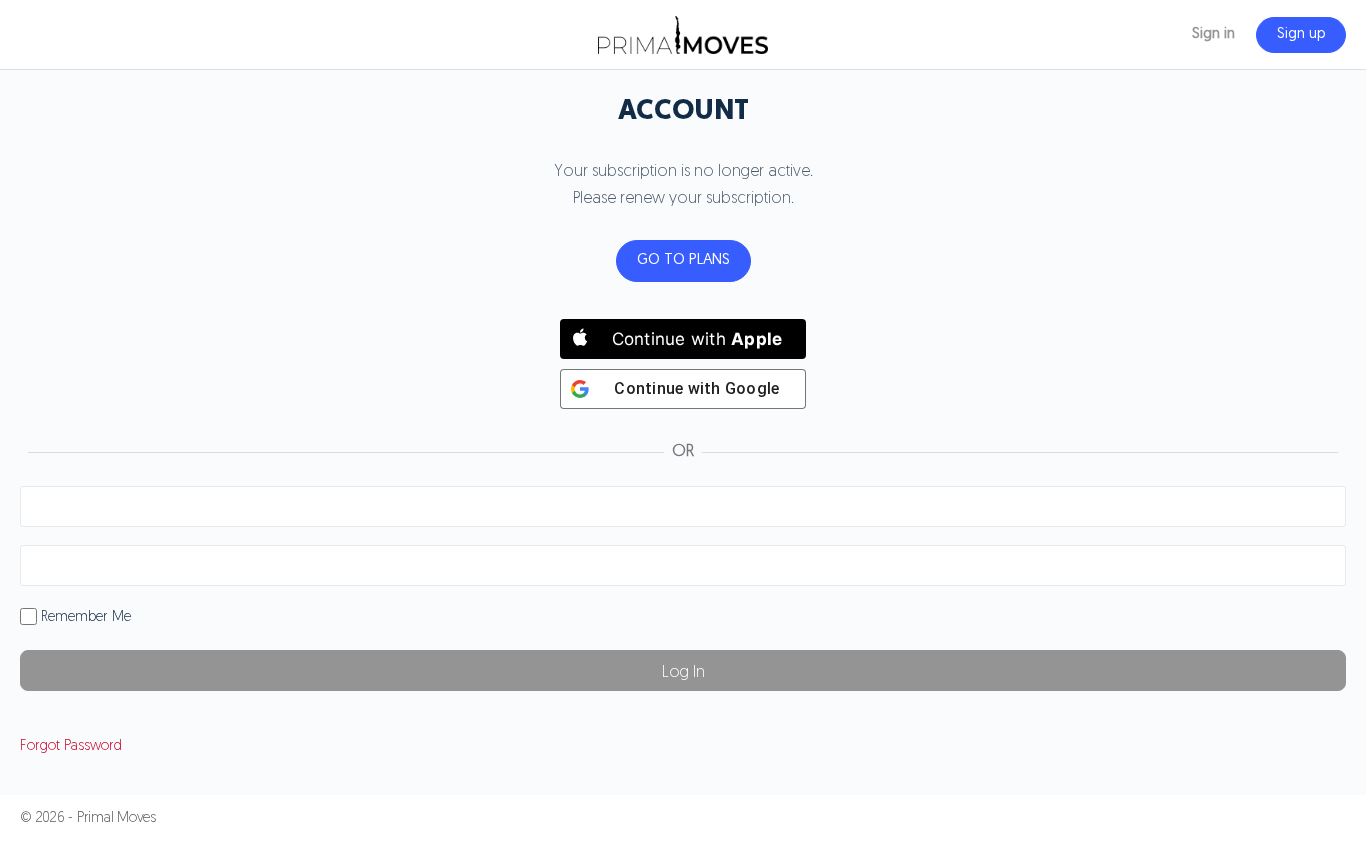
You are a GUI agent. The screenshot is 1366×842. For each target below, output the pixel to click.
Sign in (1213, 34)
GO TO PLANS (683, 260)
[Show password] (1327, 565)
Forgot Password (71, 746)
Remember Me (84, 617)
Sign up (1301, 34)
